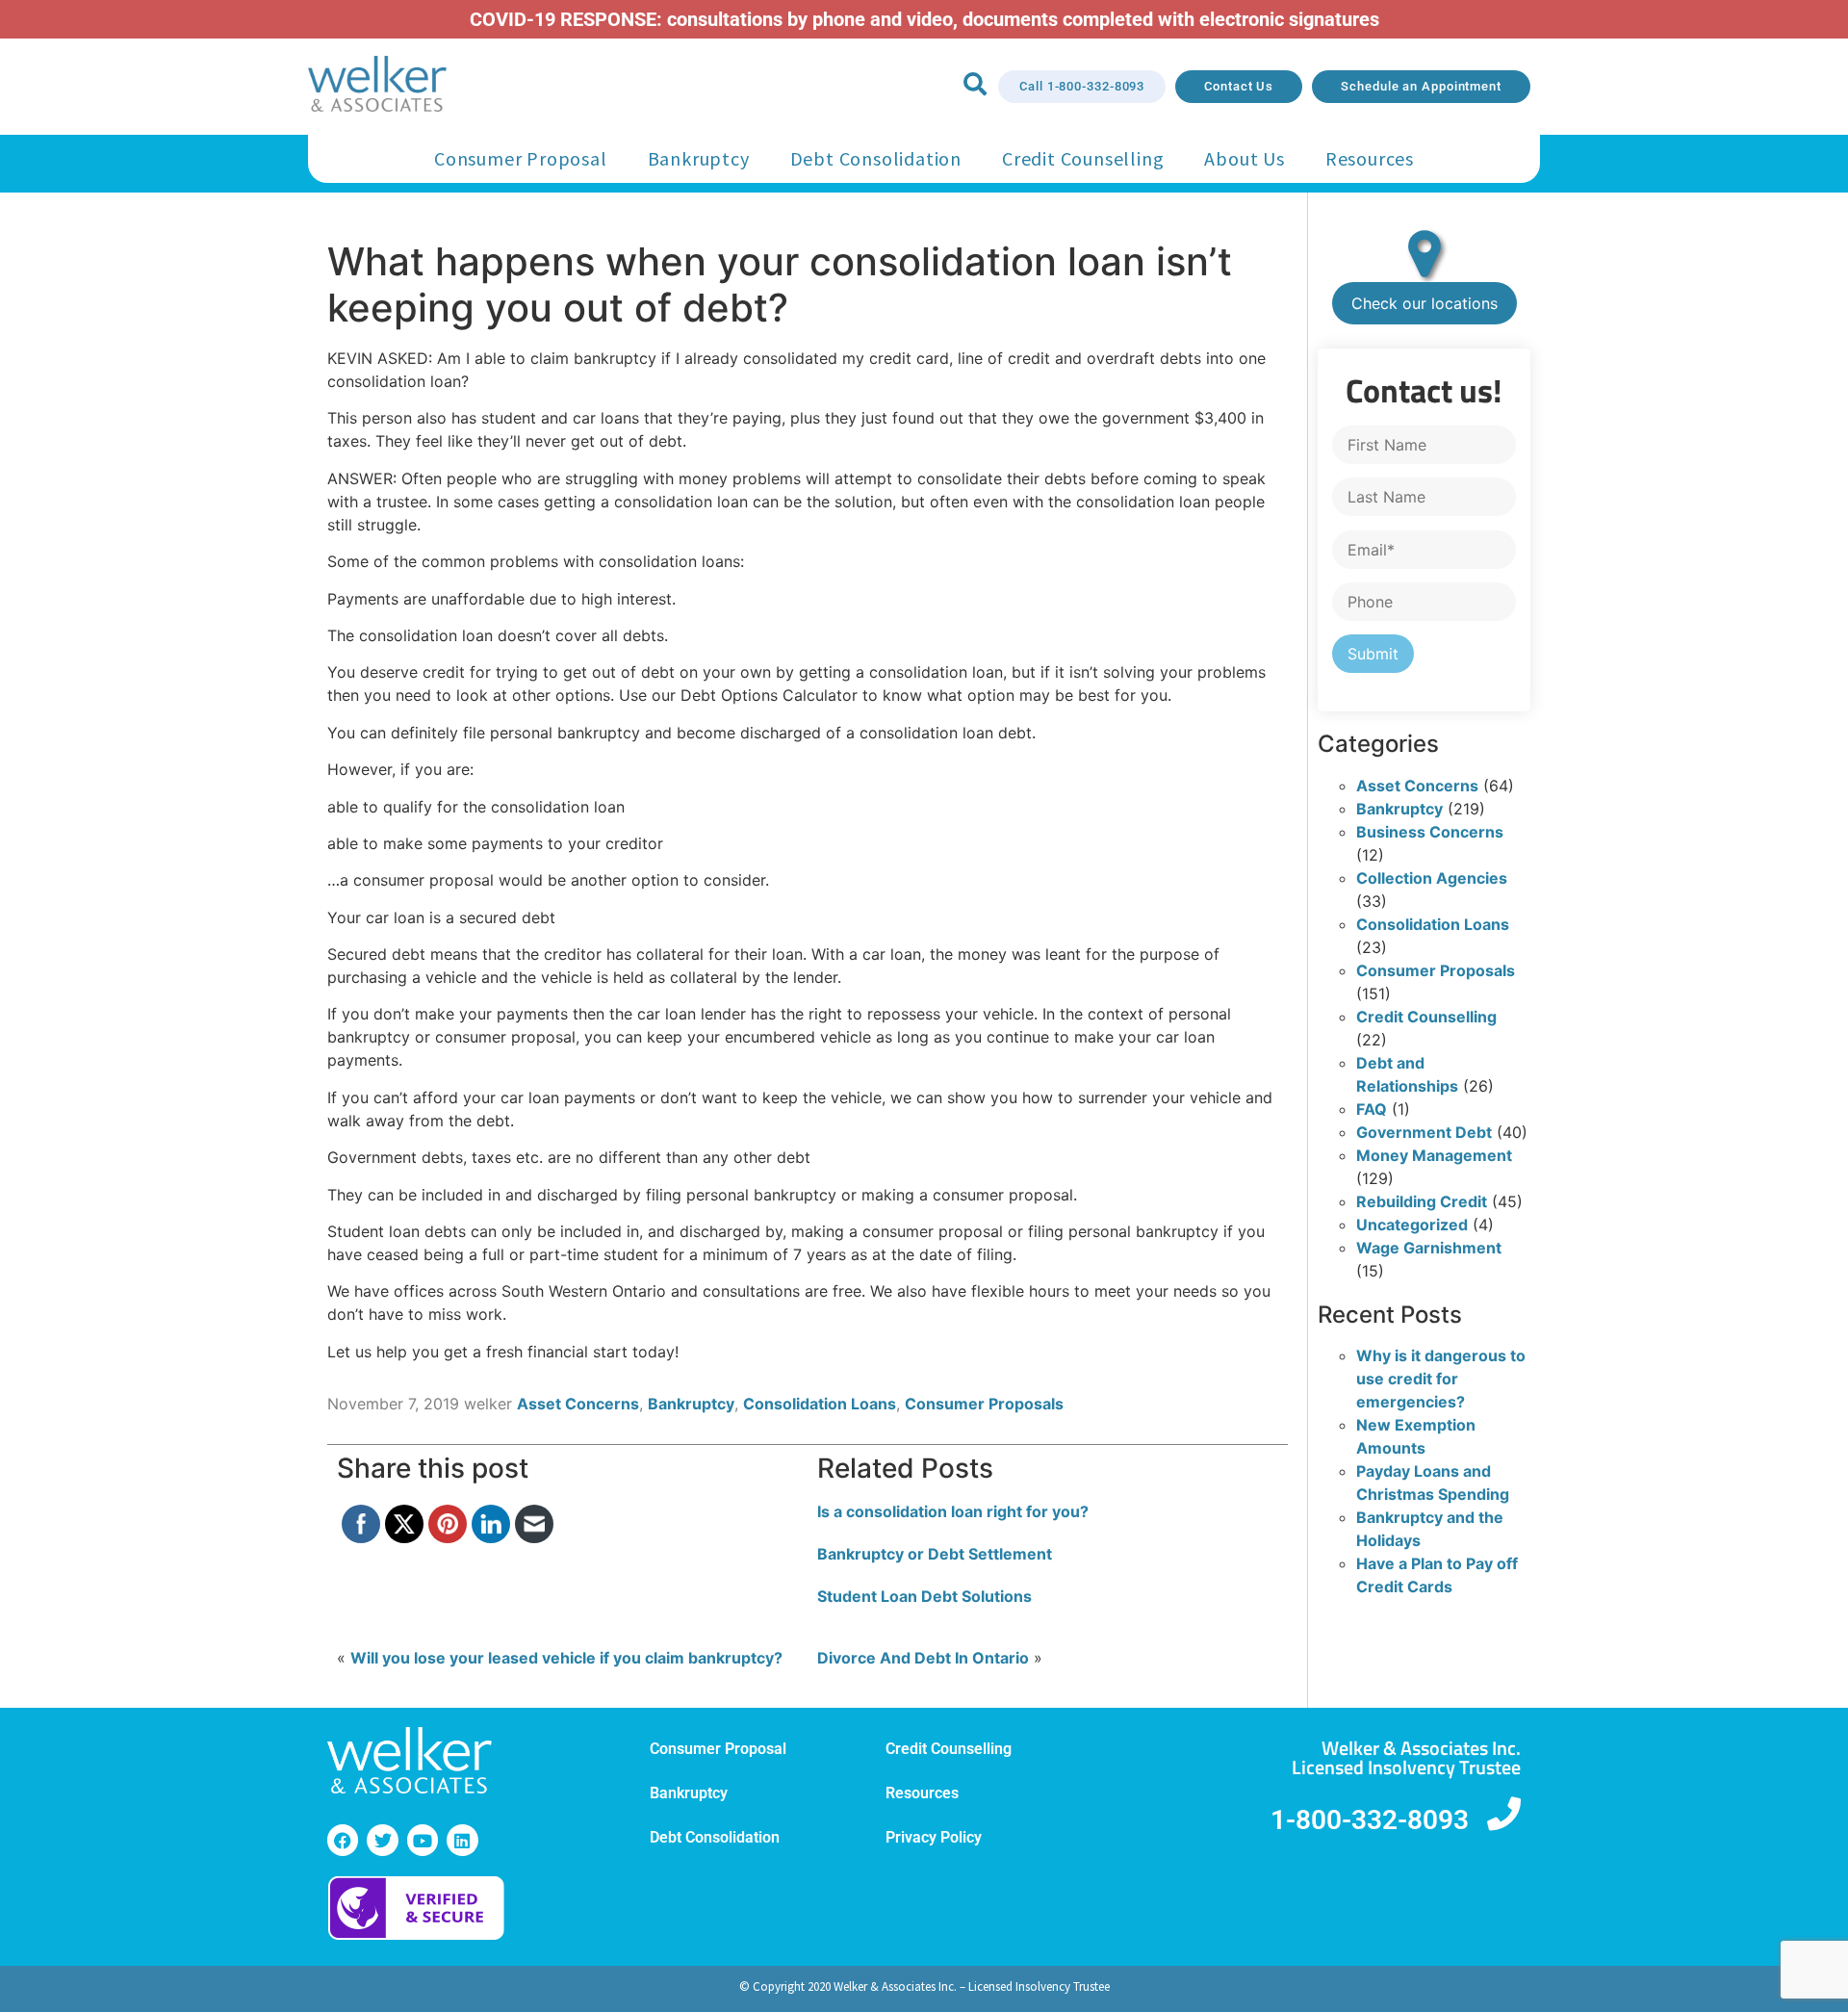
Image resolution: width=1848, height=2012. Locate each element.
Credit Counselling (1083, 158)
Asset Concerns (578, 1404)
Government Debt (1424, 1132)
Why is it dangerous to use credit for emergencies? (1441, 1379)
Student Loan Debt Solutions (924, 1596)
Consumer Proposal (521, 158)
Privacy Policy (934, 1837)
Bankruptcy (699, 158)
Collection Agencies (1432, 878)
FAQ (1372, 1109)
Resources (1370, 158)
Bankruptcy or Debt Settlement (935, 1554)
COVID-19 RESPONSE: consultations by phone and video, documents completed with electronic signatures (924, 19)
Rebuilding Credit (1422, 1201)
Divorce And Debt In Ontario (923, 1658)
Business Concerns (1430, 832)
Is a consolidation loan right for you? (953, 1511)
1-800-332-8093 (1370, 1820)
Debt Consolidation (876, 158)
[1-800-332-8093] (1504, 1813)
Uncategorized (1412, 1225)
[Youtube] (423, 1840)
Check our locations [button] (1424, 303)
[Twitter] (382, 1840)
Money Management (1434, 1155)
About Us (1244, 158)
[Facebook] (343, 1840)
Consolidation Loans (820, 1404)
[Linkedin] (462, 1840)
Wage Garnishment (1429, 1248)
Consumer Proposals (984, 1404)
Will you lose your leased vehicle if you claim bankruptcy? (566, 1658)
